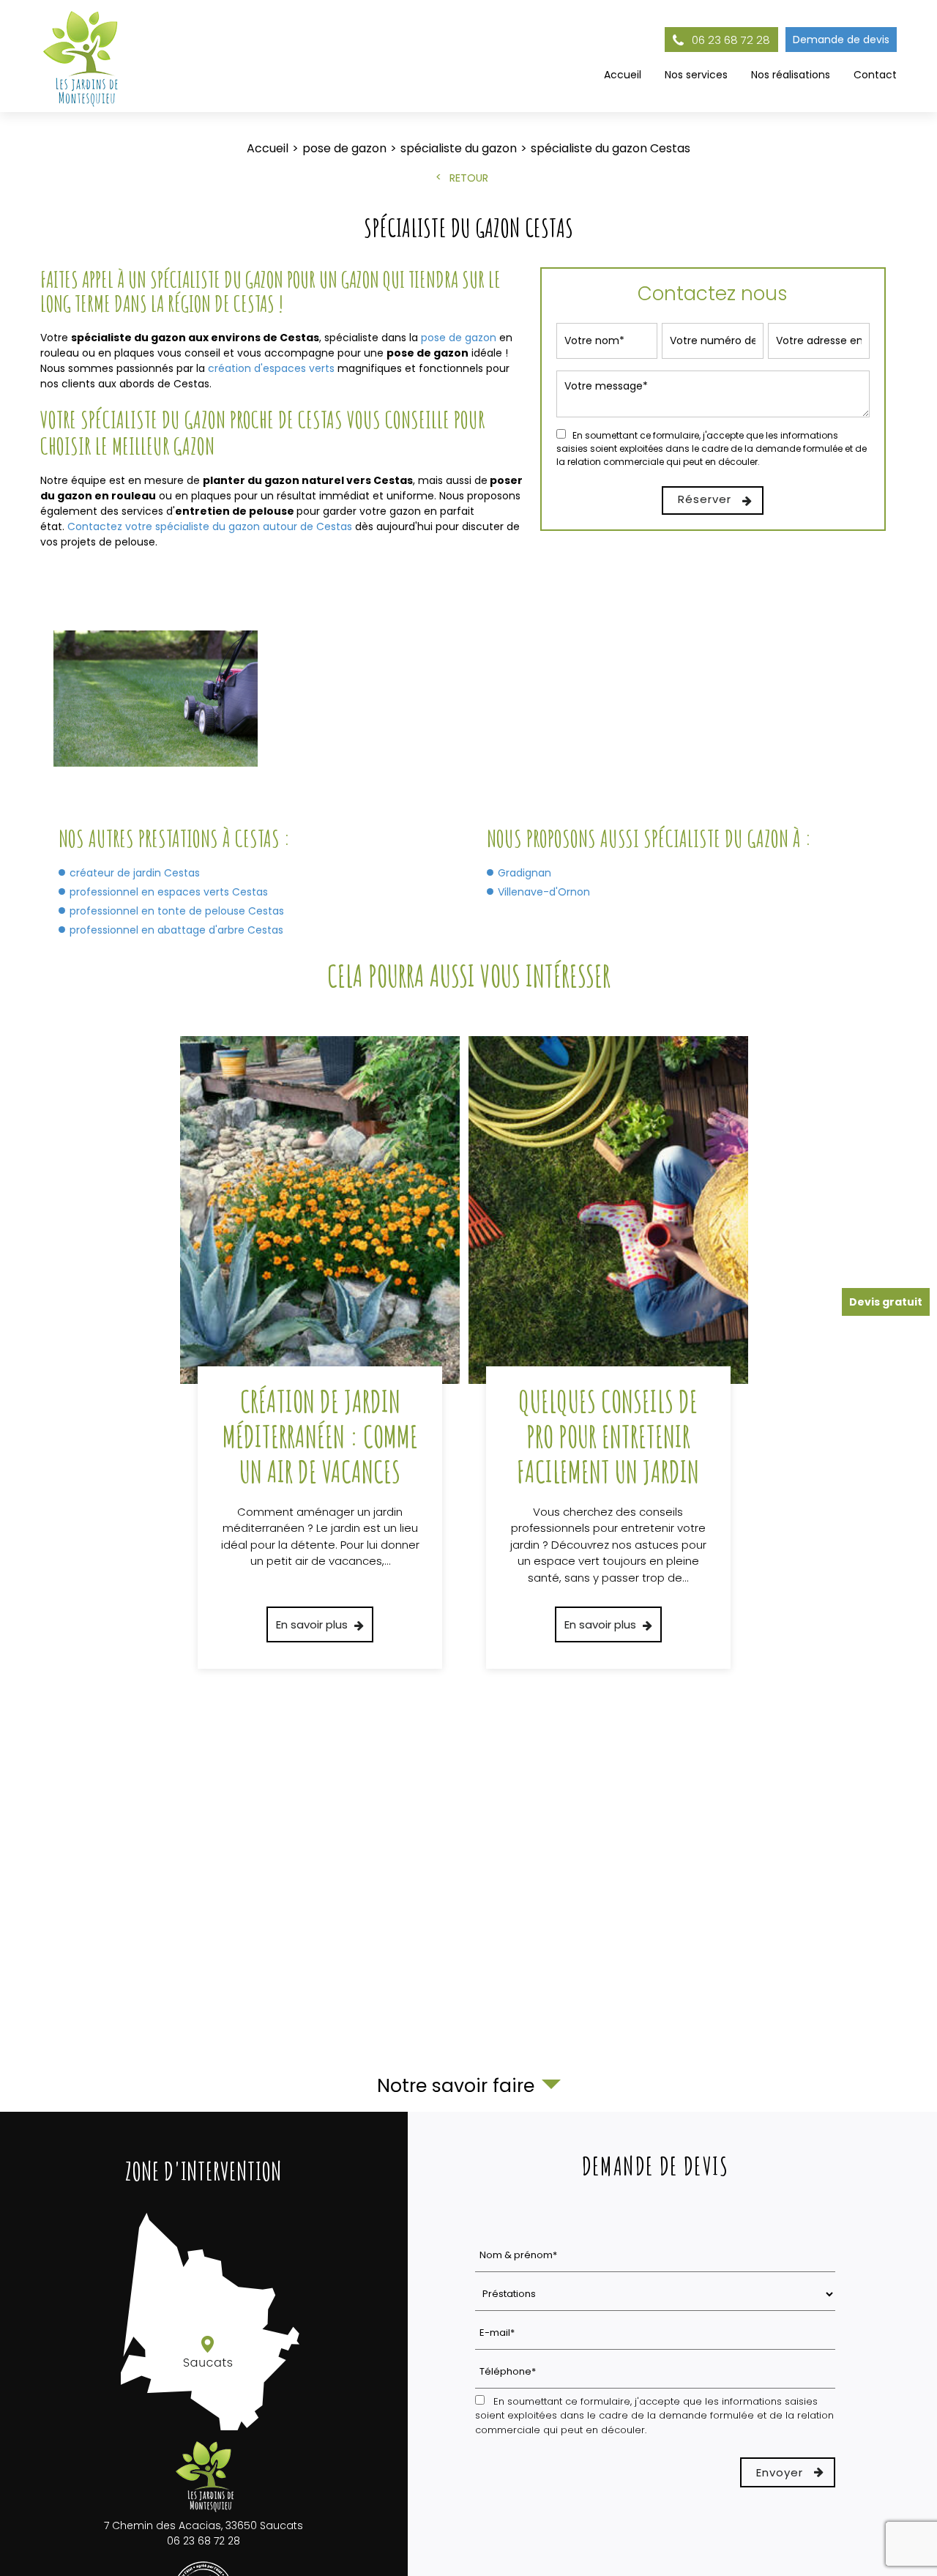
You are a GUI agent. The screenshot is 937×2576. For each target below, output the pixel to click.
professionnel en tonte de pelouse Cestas (177, 911)
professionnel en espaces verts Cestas (169, 892)
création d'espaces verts (271, 368)
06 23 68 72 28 (729, 40)
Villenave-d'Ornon (544, 892)
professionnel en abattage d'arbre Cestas (176, 930)
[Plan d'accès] (204, 2431)
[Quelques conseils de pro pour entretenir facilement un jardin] (608, 1353)
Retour (469, 178)
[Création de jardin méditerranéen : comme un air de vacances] (320, 1353)
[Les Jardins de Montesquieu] (82, 56)
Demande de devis (841, 40)
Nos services (696, 75)
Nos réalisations (791, 75)
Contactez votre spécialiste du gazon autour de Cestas (210, 526)
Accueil (623, 75)
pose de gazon (460, 338)
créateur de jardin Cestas (135, 873)
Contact (875, 75)
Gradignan (525, 873)
